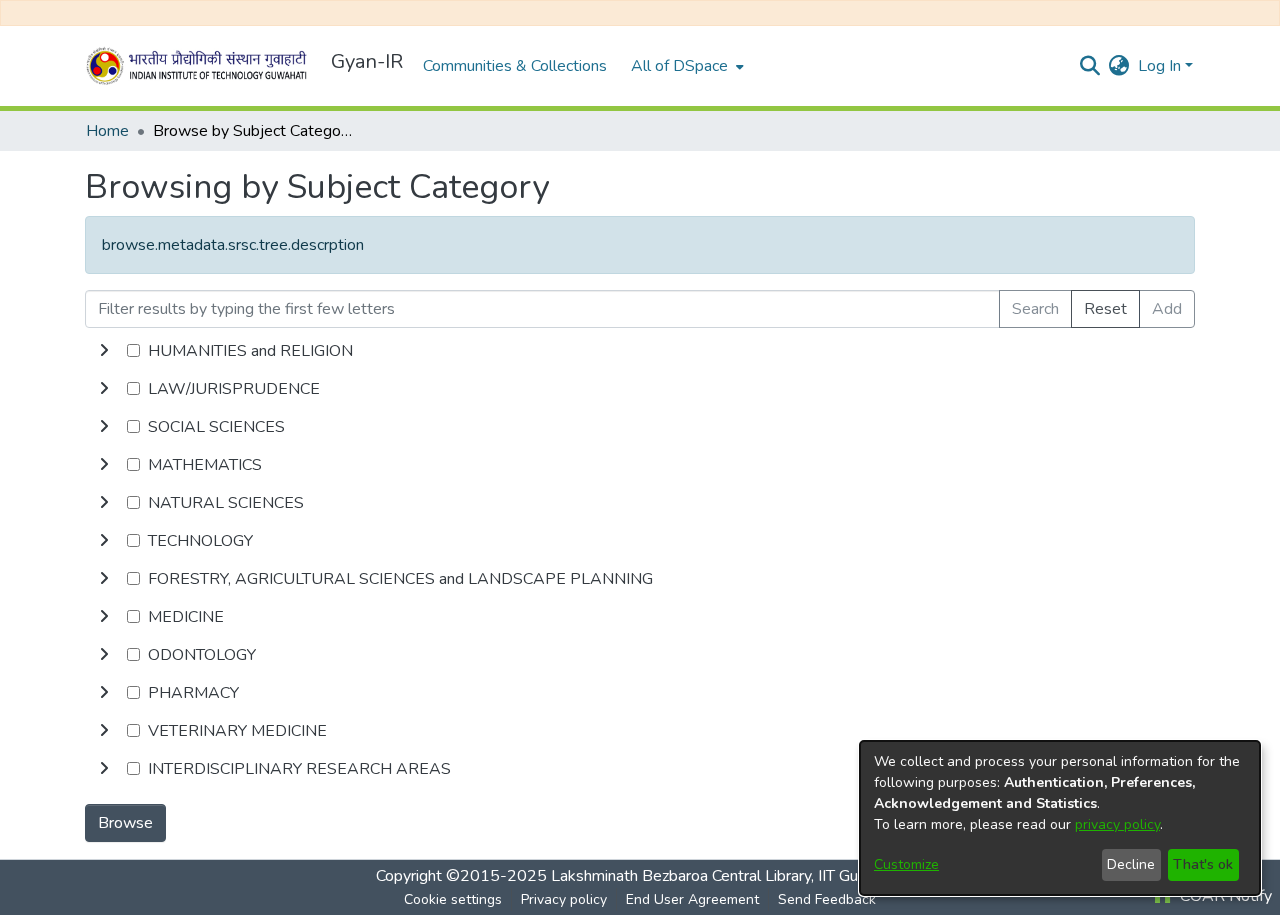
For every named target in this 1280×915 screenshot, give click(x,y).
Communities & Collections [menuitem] (515, 66)
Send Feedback (827, 899)
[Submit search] (1090, 66)
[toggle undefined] (104, 351)
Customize (906, 864)
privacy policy (1117, 824)
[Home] (200, 66)
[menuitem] (685, 66)
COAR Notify (1224, 896)
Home (107, 131)
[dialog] (1060, 818)
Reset (1105, 309)
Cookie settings (453, 899)
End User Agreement (692, 899)
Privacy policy (564, 899)
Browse (125, 823)
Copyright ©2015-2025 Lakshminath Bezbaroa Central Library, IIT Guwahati (640, 876)
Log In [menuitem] (1159, 66)
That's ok (1203, 864)
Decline (1131, 864)
